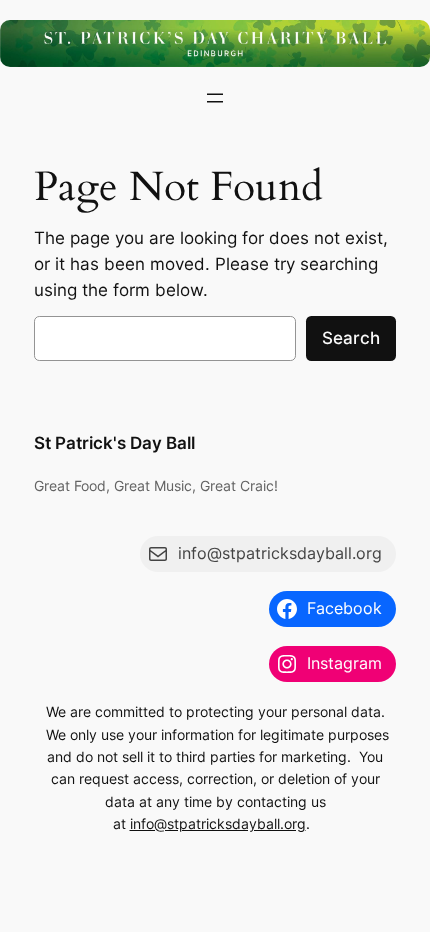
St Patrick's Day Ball (114, 443)
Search (351, 338)
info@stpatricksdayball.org (218, 823)
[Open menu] (215, 98)
